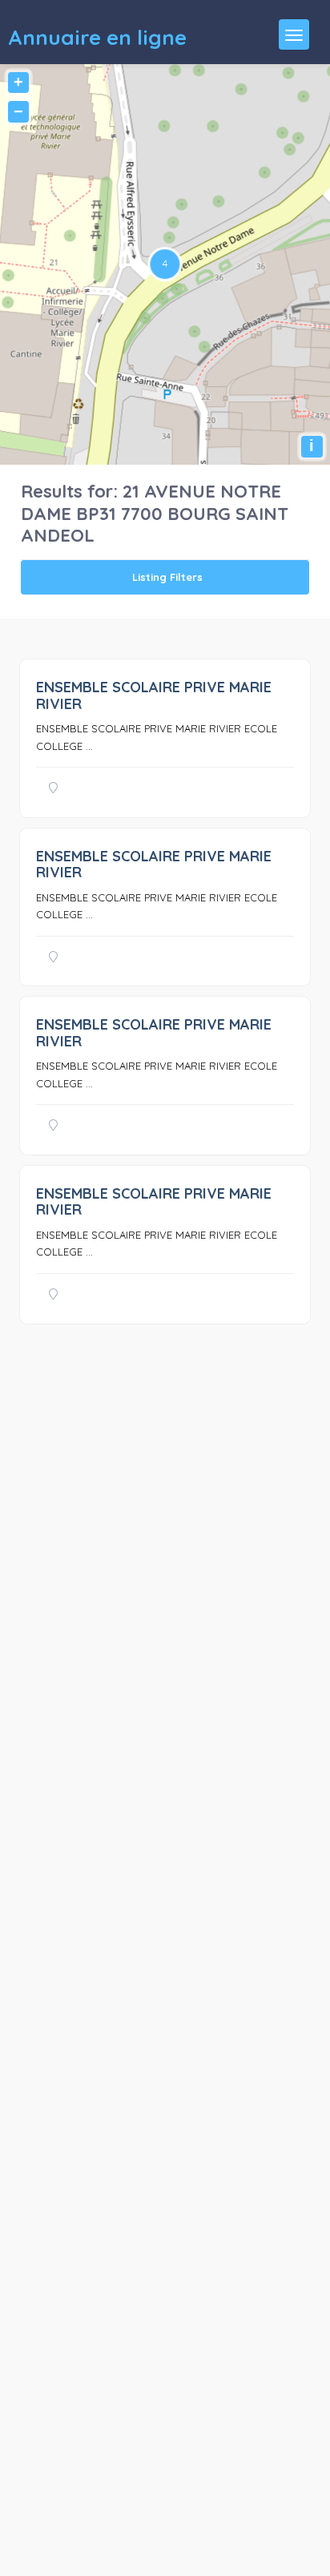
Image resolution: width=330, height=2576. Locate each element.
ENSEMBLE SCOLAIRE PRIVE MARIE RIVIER (154, 695)
